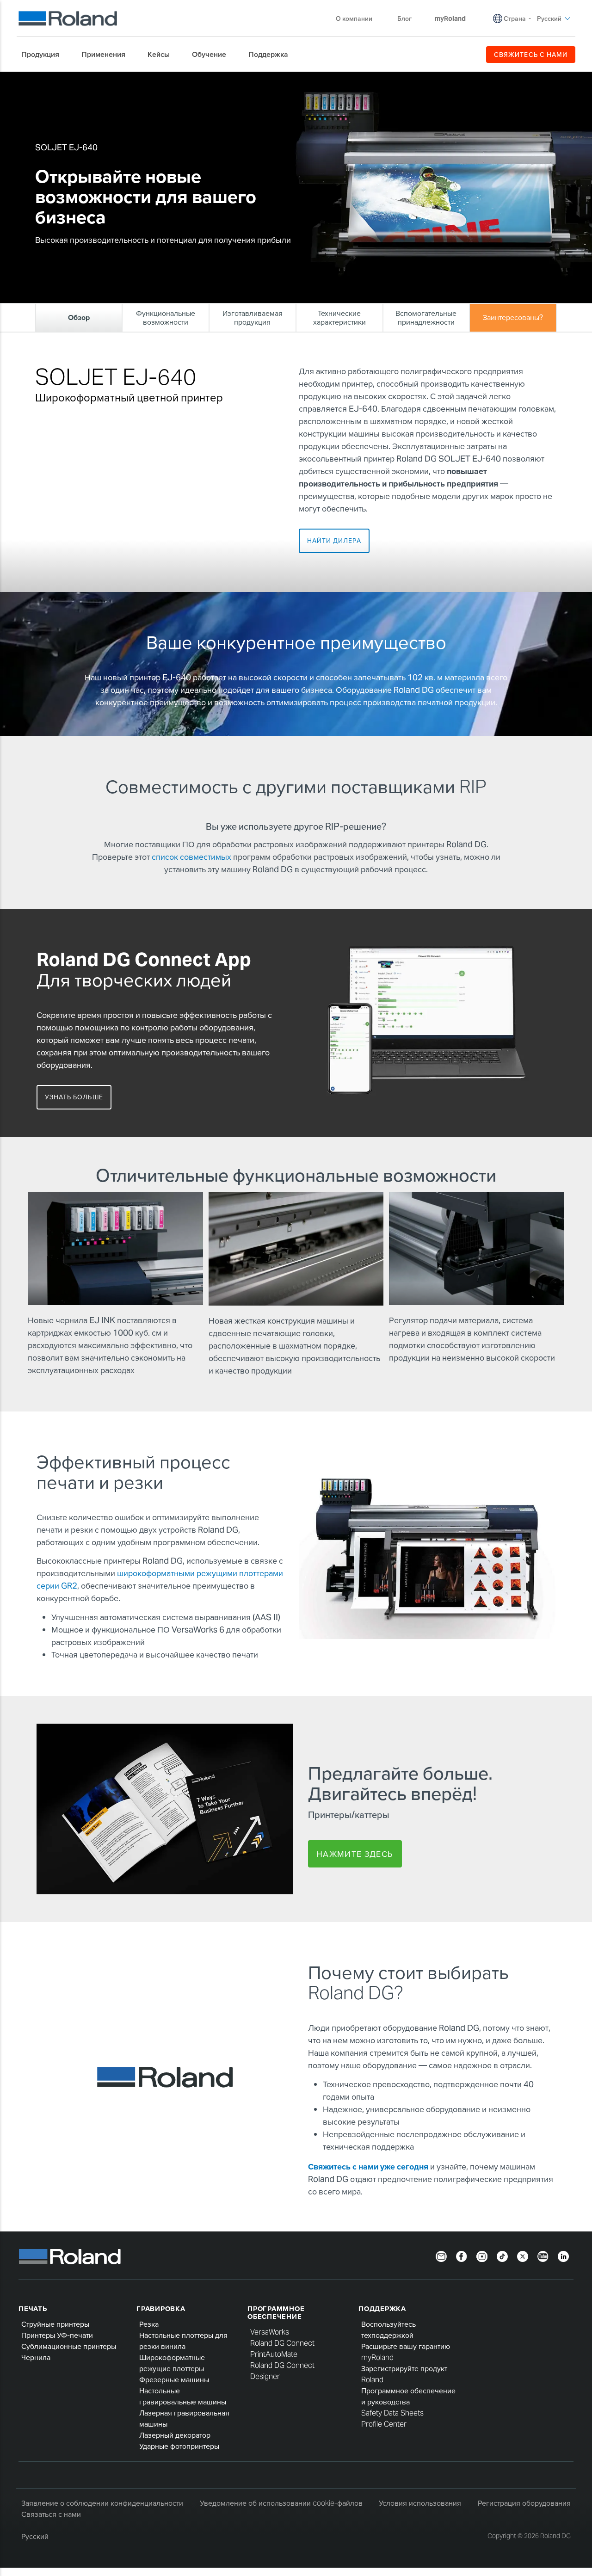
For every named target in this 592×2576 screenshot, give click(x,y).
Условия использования (420, 2503)
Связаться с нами (51, 2514)
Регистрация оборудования (524, 2503)
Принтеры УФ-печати (57, 2335)
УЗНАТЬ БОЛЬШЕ (74, 1097)
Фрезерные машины (174, 2380)
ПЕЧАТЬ (33, 2308)
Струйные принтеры (55, 2324)
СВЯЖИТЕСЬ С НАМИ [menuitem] (531, 55)
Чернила (36, 2357)
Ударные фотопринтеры (179, 2446)
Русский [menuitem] (549, 18)
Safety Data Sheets (392, 2413)
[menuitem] (45, 55)
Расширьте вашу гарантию (406, 2346)
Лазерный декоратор (175, 2435)
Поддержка (382, 2308)
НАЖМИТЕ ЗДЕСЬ (355, 1854)
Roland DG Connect (282, 2343)
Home (41, 79)
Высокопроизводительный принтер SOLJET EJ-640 (323, 79)
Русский (35, 2536)
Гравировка (161, 2308)
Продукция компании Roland (91, 79)
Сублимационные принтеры (69, 2346)
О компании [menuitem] (354, 18)
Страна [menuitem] (515, 18)
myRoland (377, 2357)
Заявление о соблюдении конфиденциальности (102, 2503)
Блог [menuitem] (404, 18)
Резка (149, 2324)
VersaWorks (270, 2332)
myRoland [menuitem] (450, 18)
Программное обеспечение (276, 2312)
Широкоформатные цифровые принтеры (192, 79)
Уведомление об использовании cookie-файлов (281, 2503)
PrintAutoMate (274, 2354)
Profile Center (384, 2424)
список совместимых (191, 857)
